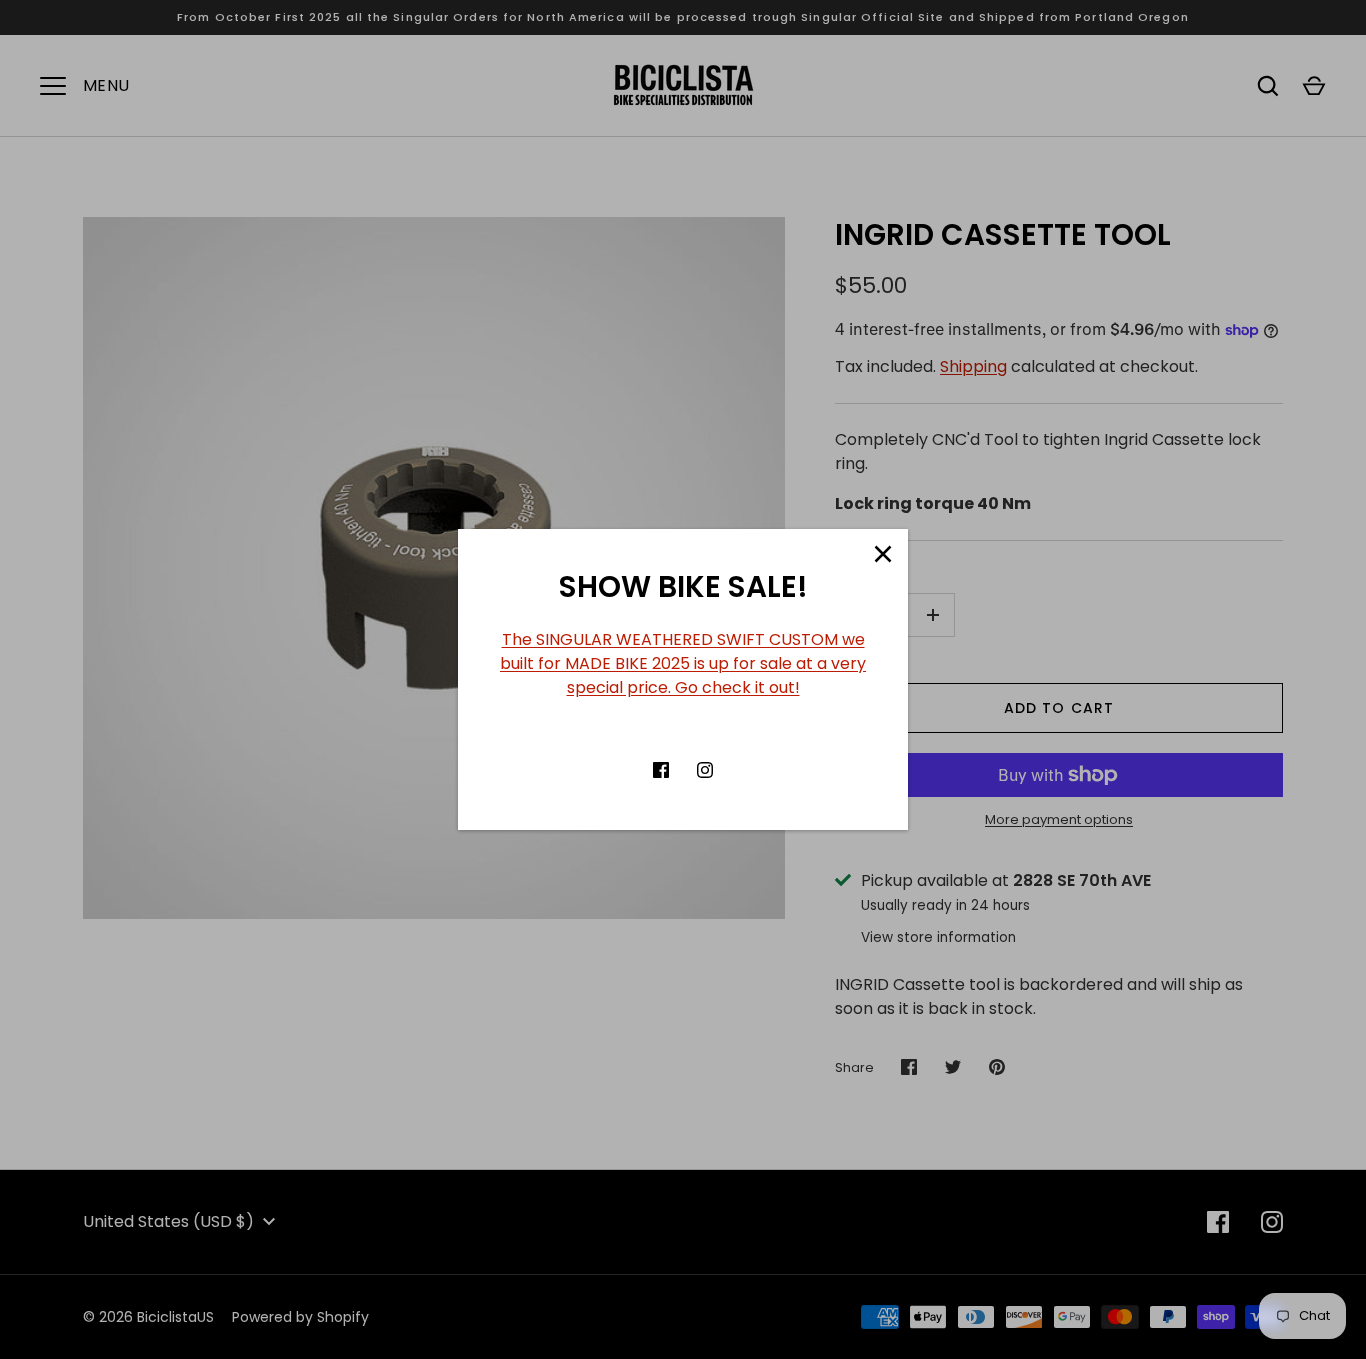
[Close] (883, 554)
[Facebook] (661, 770)
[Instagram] (705, 770)
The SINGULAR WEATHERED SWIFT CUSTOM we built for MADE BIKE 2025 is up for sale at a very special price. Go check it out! (683, 663)
